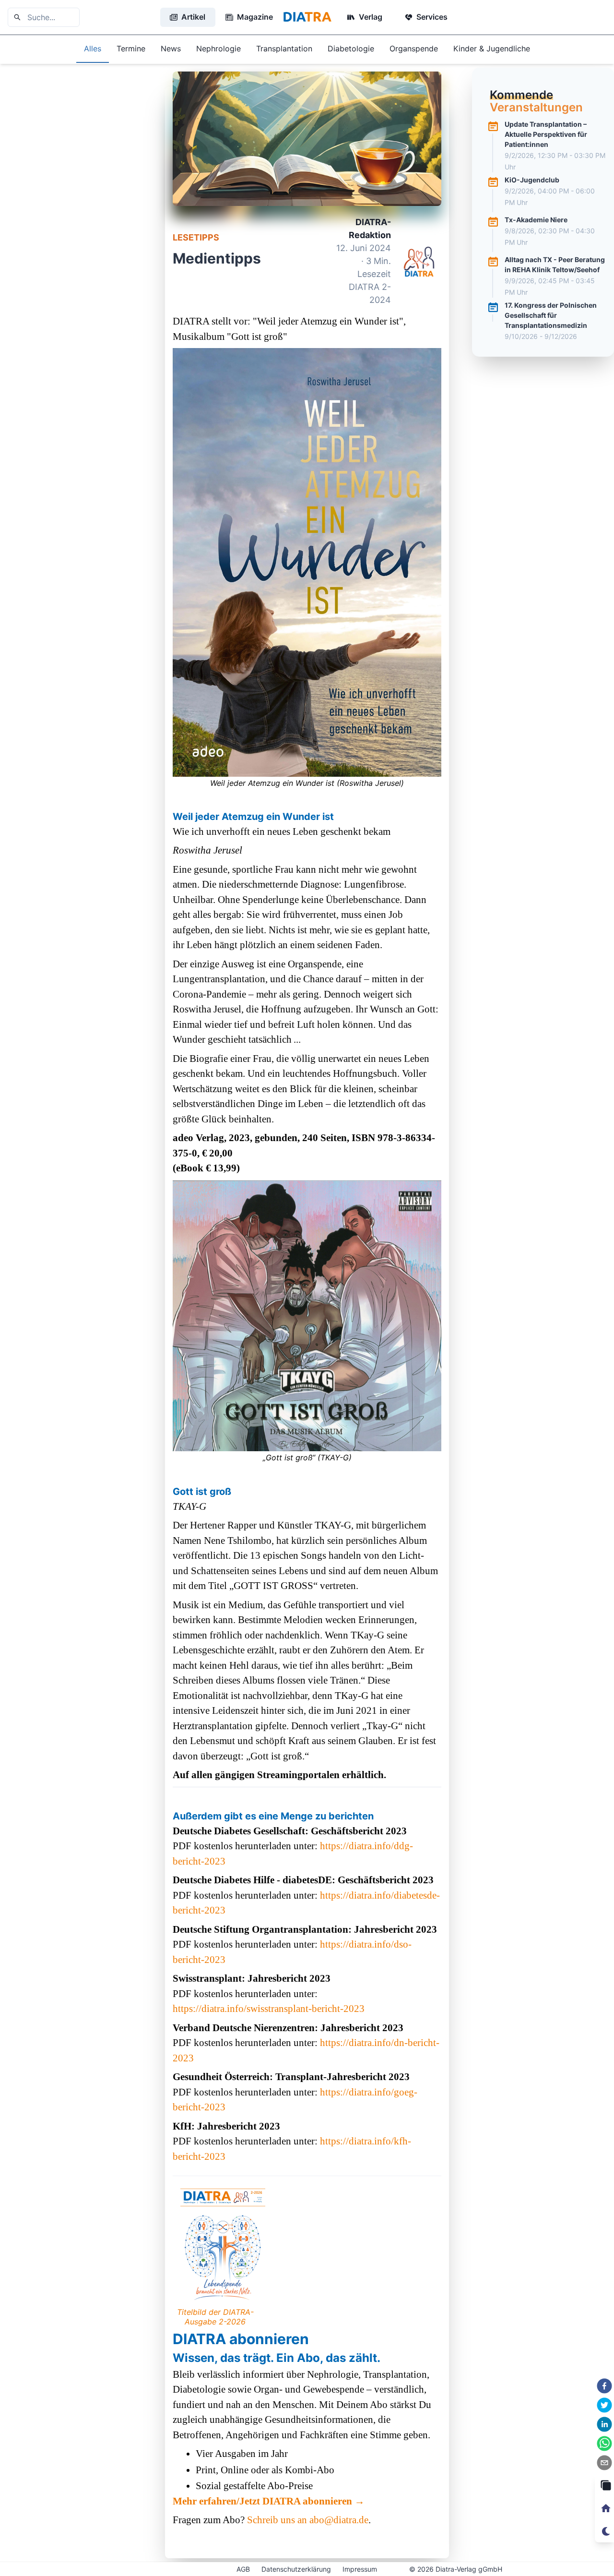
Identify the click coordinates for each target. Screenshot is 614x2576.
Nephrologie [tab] (218, 48)
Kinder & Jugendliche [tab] (492, 48)
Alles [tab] (93, 48)
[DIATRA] (307, 17)
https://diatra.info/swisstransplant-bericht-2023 (269, 2009)
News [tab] (171, 48)
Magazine (255, 17)
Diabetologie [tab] (351, 48)
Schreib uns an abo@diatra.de (308, 2520)
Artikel (193, 17)
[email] (604, 2463)
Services (432, 17)
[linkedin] (604, 2424)
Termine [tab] (131, 48)
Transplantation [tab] (284, 48)
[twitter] (604, 2405)
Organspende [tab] (414, 48)
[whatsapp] (604, 2444)
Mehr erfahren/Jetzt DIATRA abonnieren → (269, 2501)
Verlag (371, 17)
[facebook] (604, 2386)
